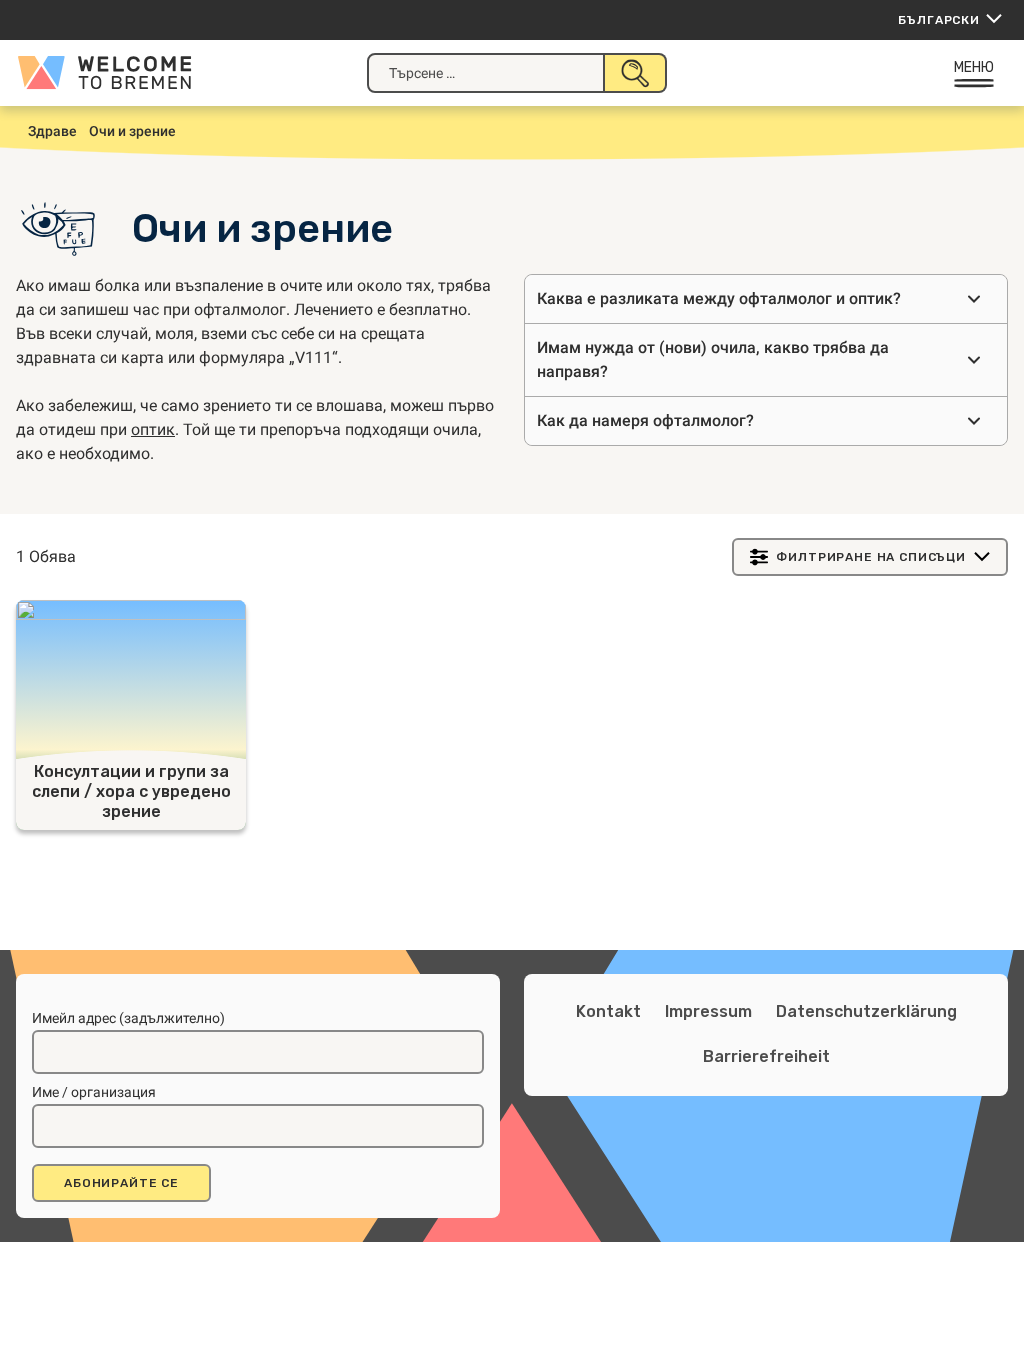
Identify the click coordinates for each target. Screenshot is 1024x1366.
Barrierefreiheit (766, 1056)
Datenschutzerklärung (866, 1011)
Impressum (708, 1011)
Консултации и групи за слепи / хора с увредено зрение (131, 791)
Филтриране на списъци (871, 557)
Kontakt (608, 1011)
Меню (974, 67)
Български (939, 20)
